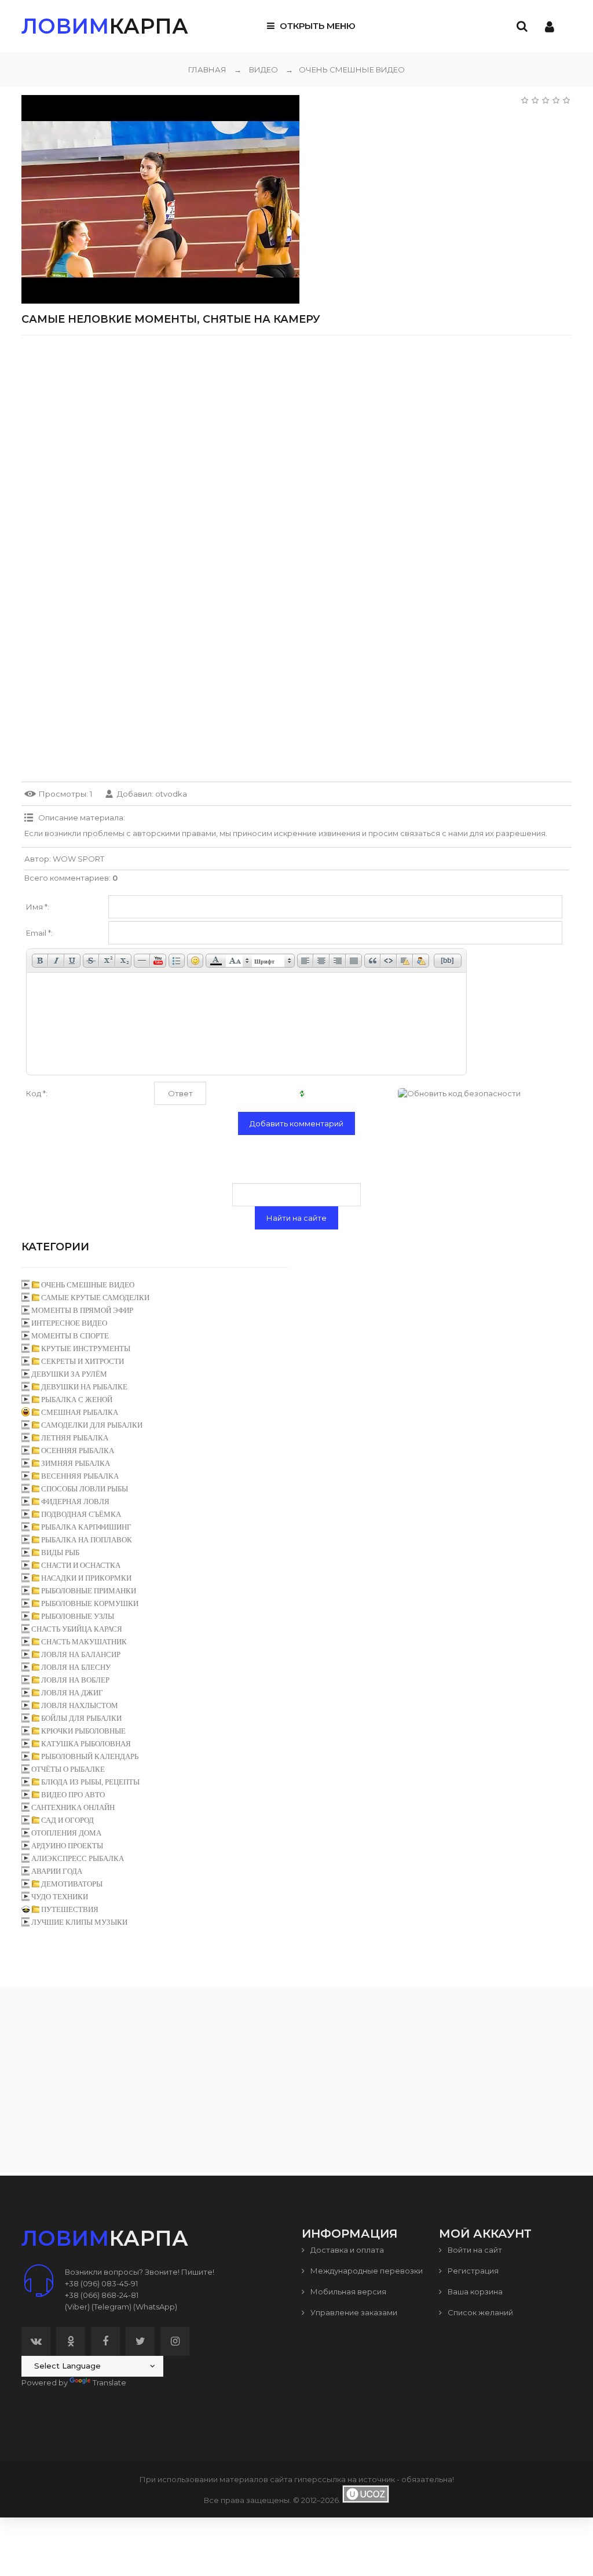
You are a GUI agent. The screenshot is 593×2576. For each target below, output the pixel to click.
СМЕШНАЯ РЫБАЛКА (80, 1412)
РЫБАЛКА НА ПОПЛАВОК (87, 1540)
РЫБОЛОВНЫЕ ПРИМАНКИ (89, 1591)
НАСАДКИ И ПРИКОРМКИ (86, 1578)
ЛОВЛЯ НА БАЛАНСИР (81, 1654)
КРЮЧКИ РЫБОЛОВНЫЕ (83, 1731)
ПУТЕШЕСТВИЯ (70, 1909)
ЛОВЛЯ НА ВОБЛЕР (75, 1680)
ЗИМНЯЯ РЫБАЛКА (76, 1463)
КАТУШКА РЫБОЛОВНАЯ (86, 1744)
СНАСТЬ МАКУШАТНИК (84, 1642)
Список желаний (479, 2312)
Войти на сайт (474, 2250)
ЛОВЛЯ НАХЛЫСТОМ (80, 1705)
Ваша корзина (474, 2292)
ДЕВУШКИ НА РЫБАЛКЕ (84, 1387)
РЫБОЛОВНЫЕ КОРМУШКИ (90, 1603)
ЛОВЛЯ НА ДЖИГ (72, 1693)
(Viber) (77, 2307)
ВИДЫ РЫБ (60, 1552)
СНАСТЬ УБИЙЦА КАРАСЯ (77, 1629)
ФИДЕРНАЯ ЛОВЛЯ (75, 1502)
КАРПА (105, 26)
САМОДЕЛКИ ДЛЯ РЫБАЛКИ (92, 1425)
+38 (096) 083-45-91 (101, 2283)
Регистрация (472, 2271)
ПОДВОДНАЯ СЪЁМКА (81, 1514)
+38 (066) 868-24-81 (102, 2295)
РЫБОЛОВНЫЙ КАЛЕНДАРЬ (90, 1756)
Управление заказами (353, 2312)
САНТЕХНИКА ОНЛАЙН (73, 1807)
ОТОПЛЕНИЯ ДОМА (66, 1833)
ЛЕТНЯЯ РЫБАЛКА (75, 1438)
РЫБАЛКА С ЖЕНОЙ (77, 1400)
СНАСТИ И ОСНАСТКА (81, 1565)
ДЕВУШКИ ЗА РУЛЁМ (69, 1374)
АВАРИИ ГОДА (57, 1871)
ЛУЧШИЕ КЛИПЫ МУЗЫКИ (79, 1922)
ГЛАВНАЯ (207, 70)
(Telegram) (111, 2307)
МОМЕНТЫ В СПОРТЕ (70, 1336)
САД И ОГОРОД (67, 1820)
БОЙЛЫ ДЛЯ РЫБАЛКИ (81, 1718)
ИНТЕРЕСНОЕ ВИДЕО (69, 1323)
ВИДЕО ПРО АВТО (73, 1795)
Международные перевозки (366, 2271)
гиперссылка (320, 2479)
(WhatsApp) (155, 2307)
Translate (109, 2382)
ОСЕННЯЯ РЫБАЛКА (78, 1451)
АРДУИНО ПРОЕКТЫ (67, 1846)
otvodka (171, 794)
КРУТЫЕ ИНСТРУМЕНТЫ (86, 1349)
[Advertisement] (296, 425)
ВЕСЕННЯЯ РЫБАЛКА (80, 1476)
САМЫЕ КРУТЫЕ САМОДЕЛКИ (95, 1298)
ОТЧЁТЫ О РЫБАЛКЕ (68, 1769)
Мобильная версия (347, 2292)
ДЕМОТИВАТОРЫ (72, 1884)
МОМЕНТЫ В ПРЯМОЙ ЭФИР (82, 1310)
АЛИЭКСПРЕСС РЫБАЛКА (78, 1858)
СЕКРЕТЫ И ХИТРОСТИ (83, 1361)
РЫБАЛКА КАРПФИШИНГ (86, 1527)
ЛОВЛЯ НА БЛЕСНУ (76, 1667)
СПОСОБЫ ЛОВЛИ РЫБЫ (85, 1489)
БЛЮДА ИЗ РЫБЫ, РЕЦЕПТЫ (90, 1782)
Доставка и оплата (346, 2250)
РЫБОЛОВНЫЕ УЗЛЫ (78, 1616)
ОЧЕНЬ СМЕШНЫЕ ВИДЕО (345, 70)
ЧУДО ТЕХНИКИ (60, 1897)
